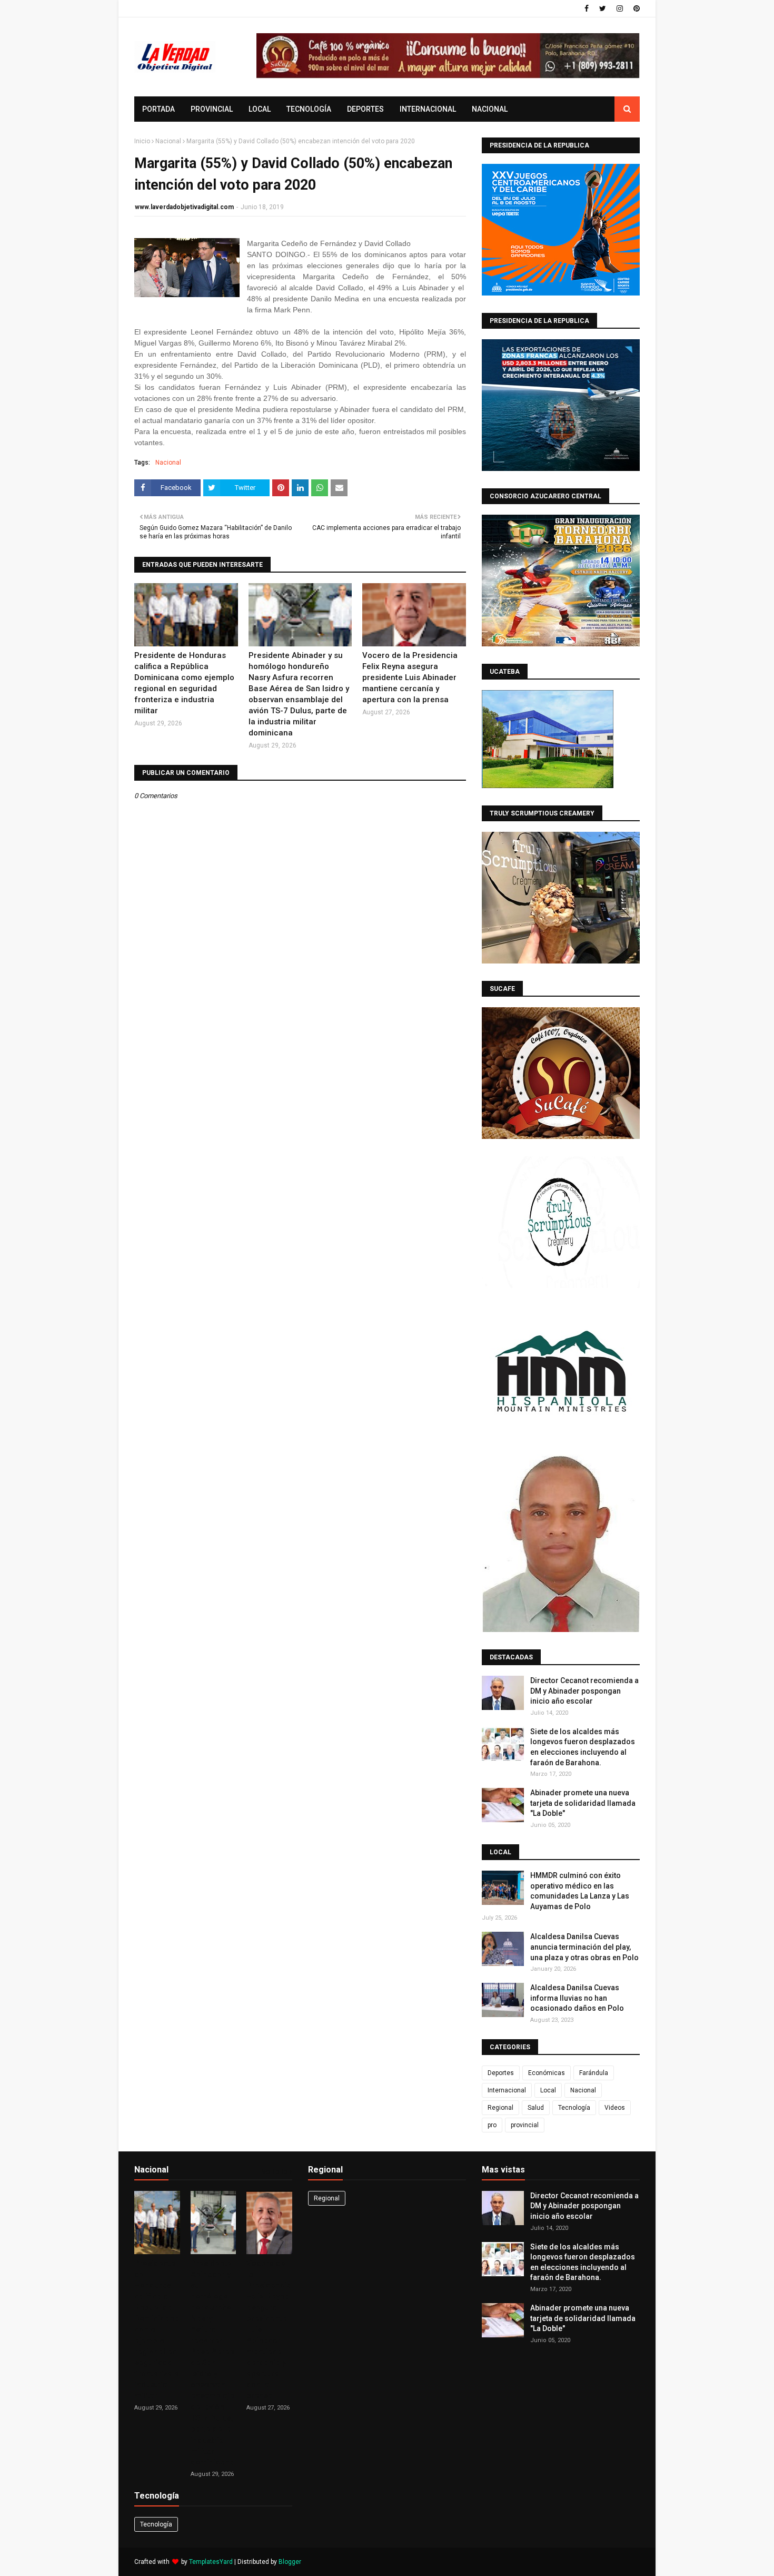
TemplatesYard (211, 2562)
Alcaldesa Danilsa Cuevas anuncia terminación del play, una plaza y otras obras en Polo (584, 1947)
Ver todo (275, 2172)
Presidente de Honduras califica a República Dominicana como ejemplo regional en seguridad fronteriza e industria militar (184, 683)
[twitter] (603, 8)
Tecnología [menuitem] (309, 109)
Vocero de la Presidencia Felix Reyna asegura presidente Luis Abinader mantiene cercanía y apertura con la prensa (410, 677)
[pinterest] (635, 8)
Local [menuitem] (260, 109)
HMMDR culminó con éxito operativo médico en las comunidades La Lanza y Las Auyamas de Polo (580, 1891)
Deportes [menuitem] (365, 109)
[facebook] (587, 8)
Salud (536, 2108)
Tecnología (574, 2108)
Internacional (507, 2090)
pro (492, 2125)
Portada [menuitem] (158, 109)
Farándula (594, 2073)
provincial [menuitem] (212, 109)
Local (548, 2090)
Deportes (501, 2073)
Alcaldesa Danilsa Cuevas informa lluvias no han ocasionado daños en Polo (577, 1998)
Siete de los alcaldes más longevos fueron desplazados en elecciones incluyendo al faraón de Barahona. (583, 1747)
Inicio (142, 141)
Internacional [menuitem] (428, 109)
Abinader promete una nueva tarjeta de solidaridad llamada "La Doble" (583, 1803)
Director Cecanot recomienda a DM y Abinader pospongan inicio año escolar (584, 1691)
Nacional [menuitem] (490, 109)
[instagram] (620, 8)
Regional (500, 2108)
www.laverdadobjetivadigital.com (184, 207)
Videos (615, 2108)
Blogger (290, 2562)
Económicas (547, 2073)
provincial (525, 2125)
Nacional (168, 141)
